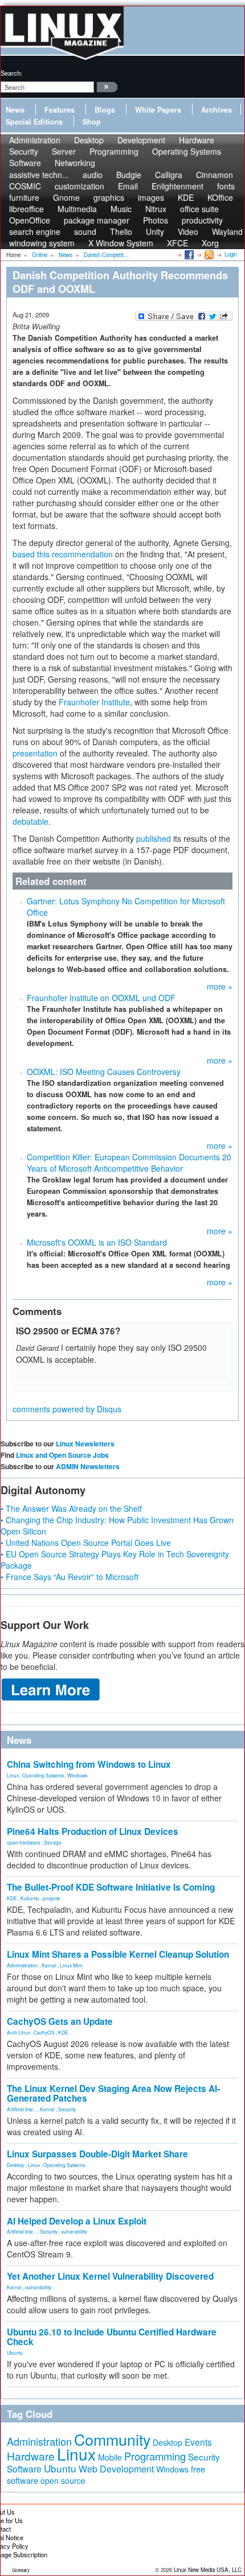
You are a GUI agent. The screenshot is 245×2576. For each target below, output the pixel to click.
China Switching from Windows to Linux (89, 1764)
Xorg (210, 243)
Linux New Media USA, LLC (208, 2570)
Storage (53, 1842)
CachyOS (44, 2032)
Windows (77, 1775)
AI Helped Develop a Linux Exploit (77, 2221)
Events (198, 2442)
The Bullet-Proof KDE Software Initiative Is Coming (111, 1887)
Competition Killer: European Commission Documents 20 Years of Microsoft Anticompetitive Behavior (129, 1163)
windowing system (42, 243)
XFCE (177, 243)
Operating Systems (187, 151)
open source (63, 2480)
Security (67, 2109)
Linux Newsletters (85, 1444)
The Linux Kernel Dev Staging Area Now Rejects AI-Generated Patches (113, 2093)
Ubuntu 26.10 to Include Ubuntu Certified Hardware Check (112, 2337)
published (154, 838)
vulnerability (74, 2231)
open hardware (24, 1842)
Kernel (49, 1965)
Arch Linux (19, 2032)
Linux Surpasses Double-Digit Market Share (97, 2154)
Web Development (116, 2469)
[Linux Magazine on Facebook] (188, 254)
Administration (23, 1965)
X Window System (121, 243)
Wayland (227, 231)
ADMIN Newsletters (88, 1466)
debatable (30, 821)
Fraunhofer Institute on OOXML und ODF (101, 998)
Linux (13, 1775)
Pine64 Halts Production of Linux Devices (93, 1831)
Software (25, 163)
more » (220, 986)
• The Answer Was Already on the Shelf (71, 1508)
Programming (114, 151)
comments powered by (67, 1409)
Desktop (16, 2165)
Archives (217, 110)
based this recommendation (63, 554)
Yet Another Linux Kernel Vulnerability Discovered (110, 2276)
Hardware (31, 2456)
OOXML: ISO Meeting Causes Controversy (104, 1072)
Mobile (110, 2457)
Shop (92, 122)
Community (112, 2439)
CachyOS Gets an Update (60, 2021)
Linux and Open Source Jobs (62, 1455)
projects (51, 1898)
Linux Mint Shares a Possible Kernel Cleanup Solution (118, 1954)
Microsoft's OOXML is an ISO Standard (97, 1242)
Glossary (21, 2570)
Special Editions (34, 122)
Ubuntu (15, 2352)
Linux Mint (71, 1965)
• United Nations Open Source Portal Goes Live (86, 1543)
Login (231, 254)
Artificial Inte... (22, 2109)
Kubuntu (30, 1898)
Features (60, 110)
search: (11, 73)
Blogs (105, 110)
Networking (75, 163)
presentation (35, 753)
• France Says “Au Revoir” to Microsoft (70, 1577)
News (15, 110)
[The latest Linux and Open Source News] (208, 254)
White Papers (158, 110)
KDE (12, 1898)
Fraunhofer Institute (94, 702)
